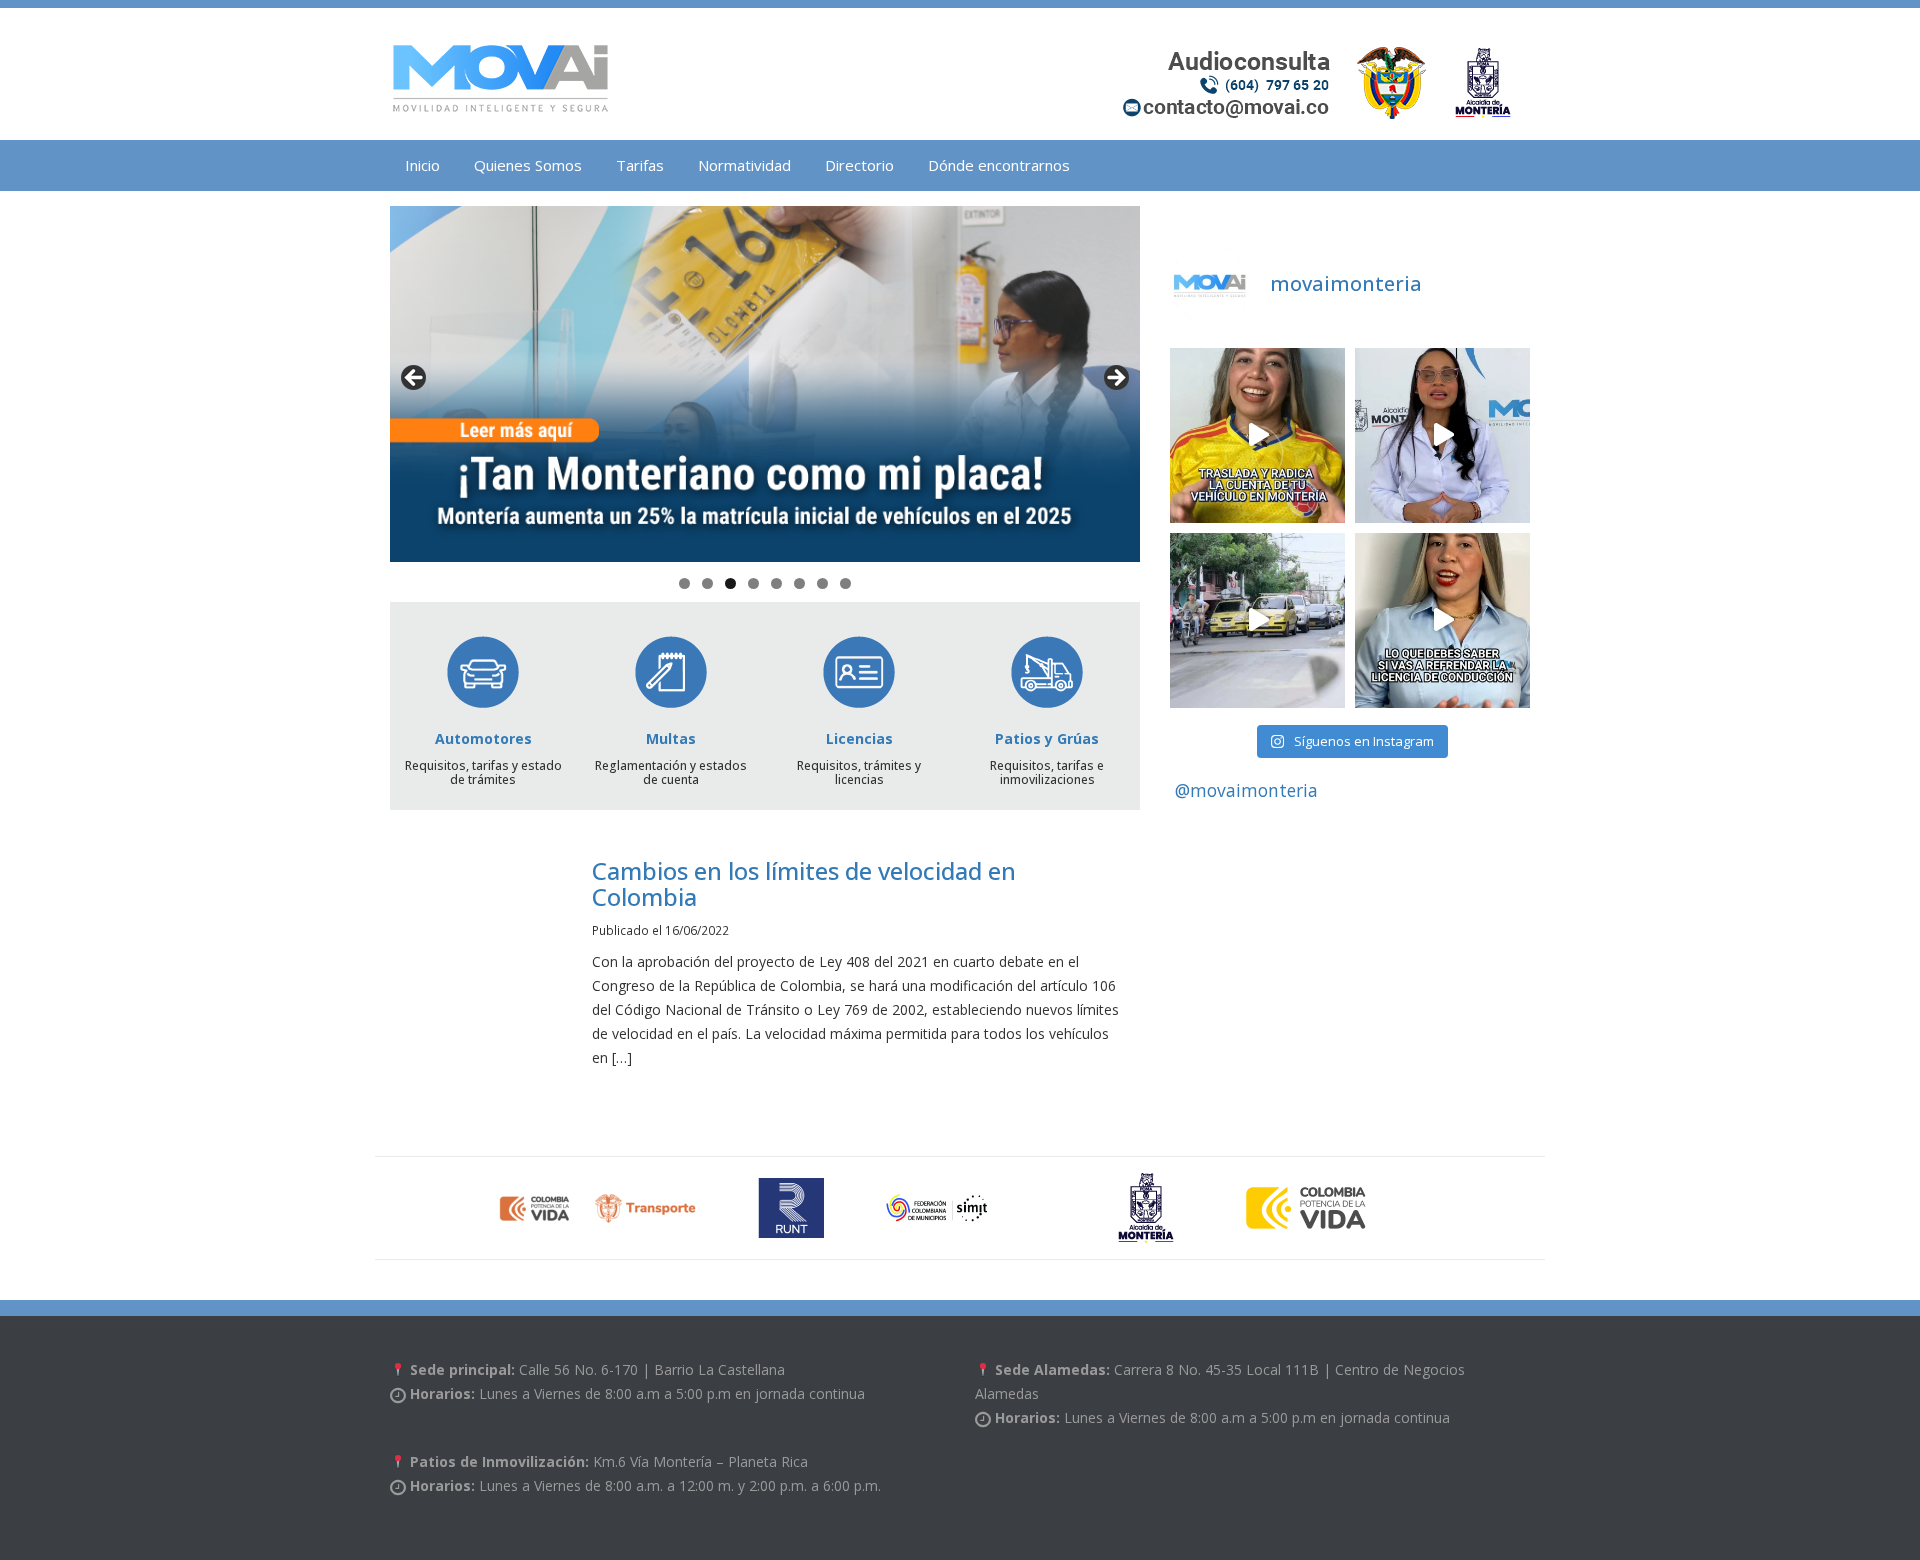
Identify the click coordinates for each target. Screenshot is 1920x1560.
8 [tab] (845, 583)
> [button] (1115, 379)
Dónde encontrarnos (999, 165)
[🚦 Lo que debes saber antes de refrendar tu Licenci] (1442, 620)
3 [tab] (730, 583)
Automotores (483, 738)
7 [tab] (822, 583)
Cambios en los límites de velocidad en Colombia (804, 883)
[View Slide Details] (765, 384)
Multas (671, 738)
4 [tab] (753, 583)
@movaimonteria (1246, 790)
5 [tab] (776, 583)
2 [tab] (707, 583)
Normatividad (744, 165)
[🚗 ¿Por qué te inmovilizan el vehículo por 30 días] (1442, 435)
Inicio (422, 165)
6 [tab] (799, 583)
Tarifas (640, 165)
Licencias (859, 738)
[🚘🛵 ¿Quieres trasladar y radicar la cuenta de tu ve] (1257, 435)
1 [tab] (684, 583)
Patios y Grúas (1047, 738)
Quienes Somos (528, 165)
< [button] (415, 379)
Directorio (859, 165)
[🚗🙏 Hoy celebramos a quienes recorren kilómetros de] (1257, 620)
